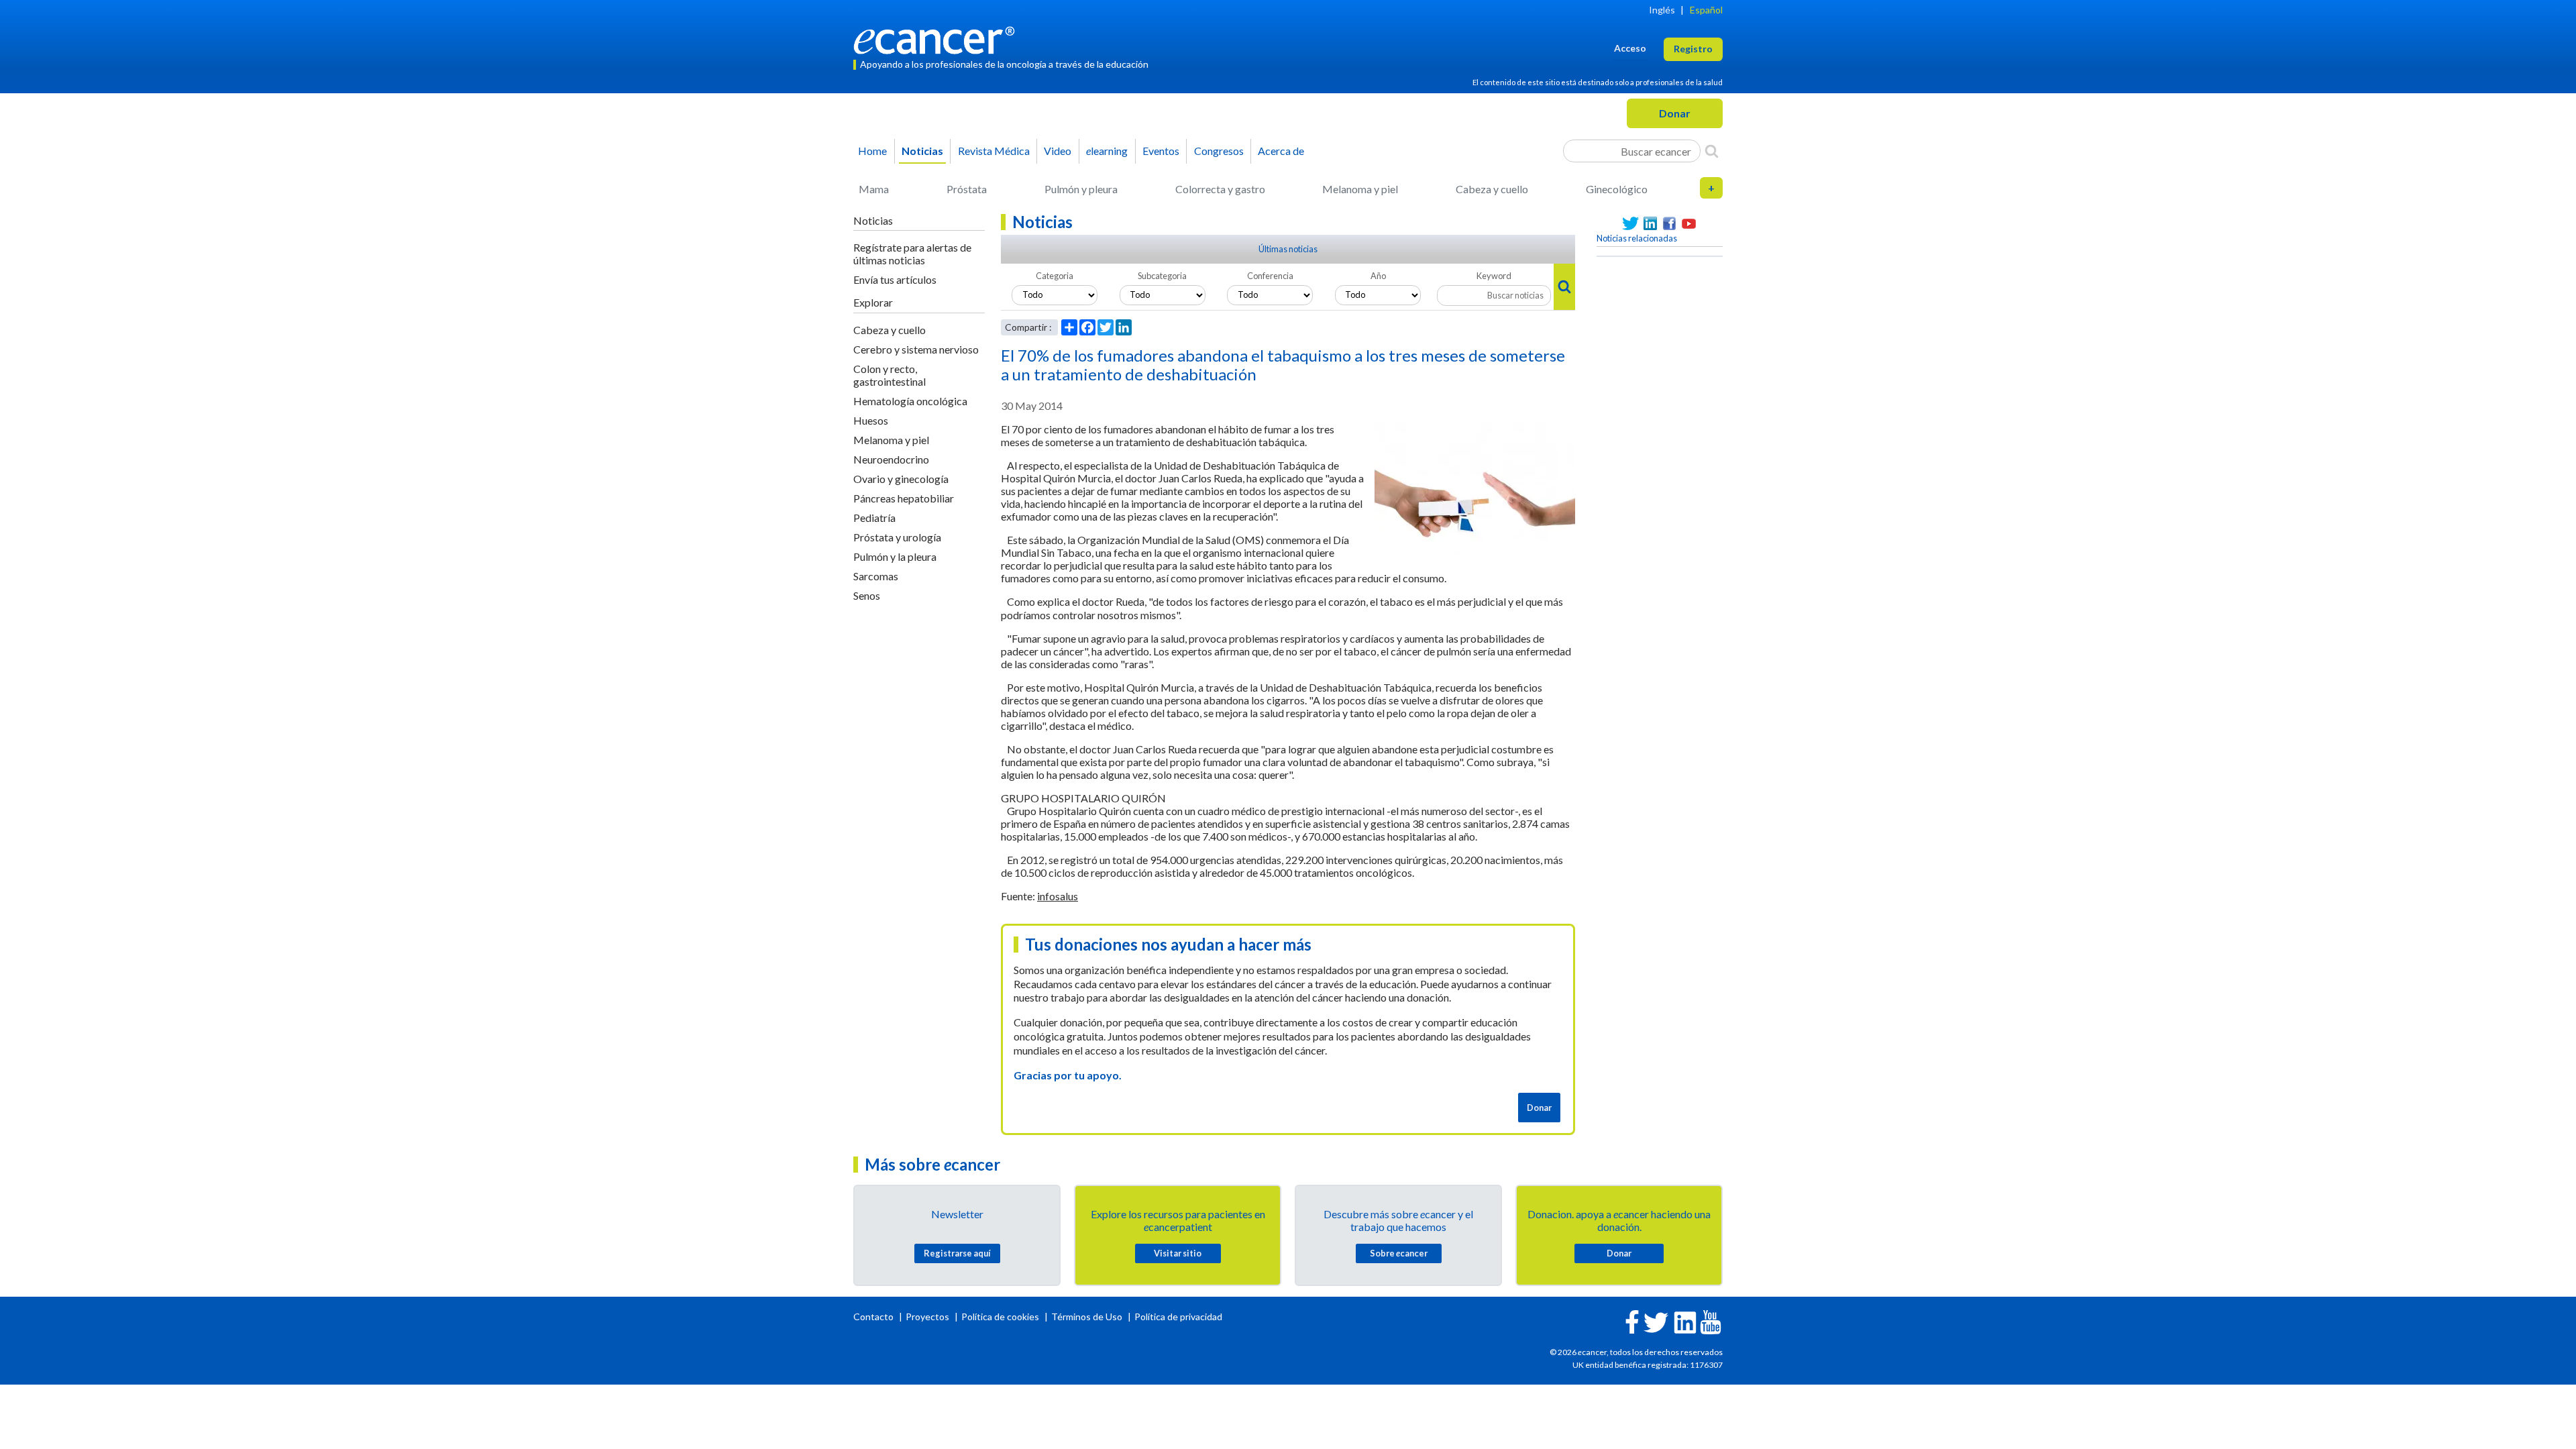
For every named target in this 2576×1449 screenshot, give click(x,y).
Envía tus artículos (895, 279)
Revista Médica (994, 151)
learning (1107, 151)
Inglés (1662, 10)
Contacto (874, 1317)
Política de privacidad (1178, 1317)
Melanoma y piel (1360, 189)
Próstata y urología (897, 537)
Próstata (967, 189)
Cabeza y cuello (1492, 189)
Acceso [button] (1630, 48)
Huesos (871, 420)
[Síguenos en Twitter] (1630, 224)
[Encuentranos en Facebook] (1669, 224)
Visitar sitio (1178, 1253)
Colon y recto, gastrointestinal (890, 375)
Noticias (922, 151)
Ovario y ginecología (901, 479)
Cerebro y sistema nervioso (916, 349)
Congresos (1219, 151)
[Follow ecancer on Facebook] (1632, 1321)
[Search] (1712, 151)
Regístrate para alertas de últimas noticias (912, 254)
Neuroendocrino (891, 459)
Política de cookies (1000, 1317)
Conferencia (1270, 276)
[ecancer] (938, 39)
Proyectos (928, 1317)
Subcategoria (1162, 276)
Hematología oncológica (910, 401)
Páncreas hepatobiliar (904, 498)
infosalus (1058, 896)
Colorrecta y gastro (1220, 189)
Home (872, 151)
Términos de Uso (1087, 1317)
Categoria (1055, 276)
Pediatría (874, 518)
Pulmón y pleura (1081, 189)
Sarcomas (876, 576)
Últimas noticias (1288, 249)
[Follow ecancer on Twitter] (1656, 1321)
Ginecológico (1617, 189)
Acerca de (1281, 151)
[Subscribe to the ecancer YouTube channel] (1711, 1321)
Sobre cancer (1399, 1253)
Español (1706, 10)
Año (1378, 276)
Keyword (1494, 276)
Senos (867, 595)
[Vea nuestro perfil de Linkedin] (1650, 224)
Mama (874, 189)
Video (1058, 151)
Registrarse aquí (957, 1253)
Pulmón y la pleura (895, 556)
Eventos (1161, 151)
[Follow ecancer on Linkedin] (1685, 1321)
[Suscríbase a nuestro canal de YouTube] (1689, 224)
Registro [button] (1693, 49)
